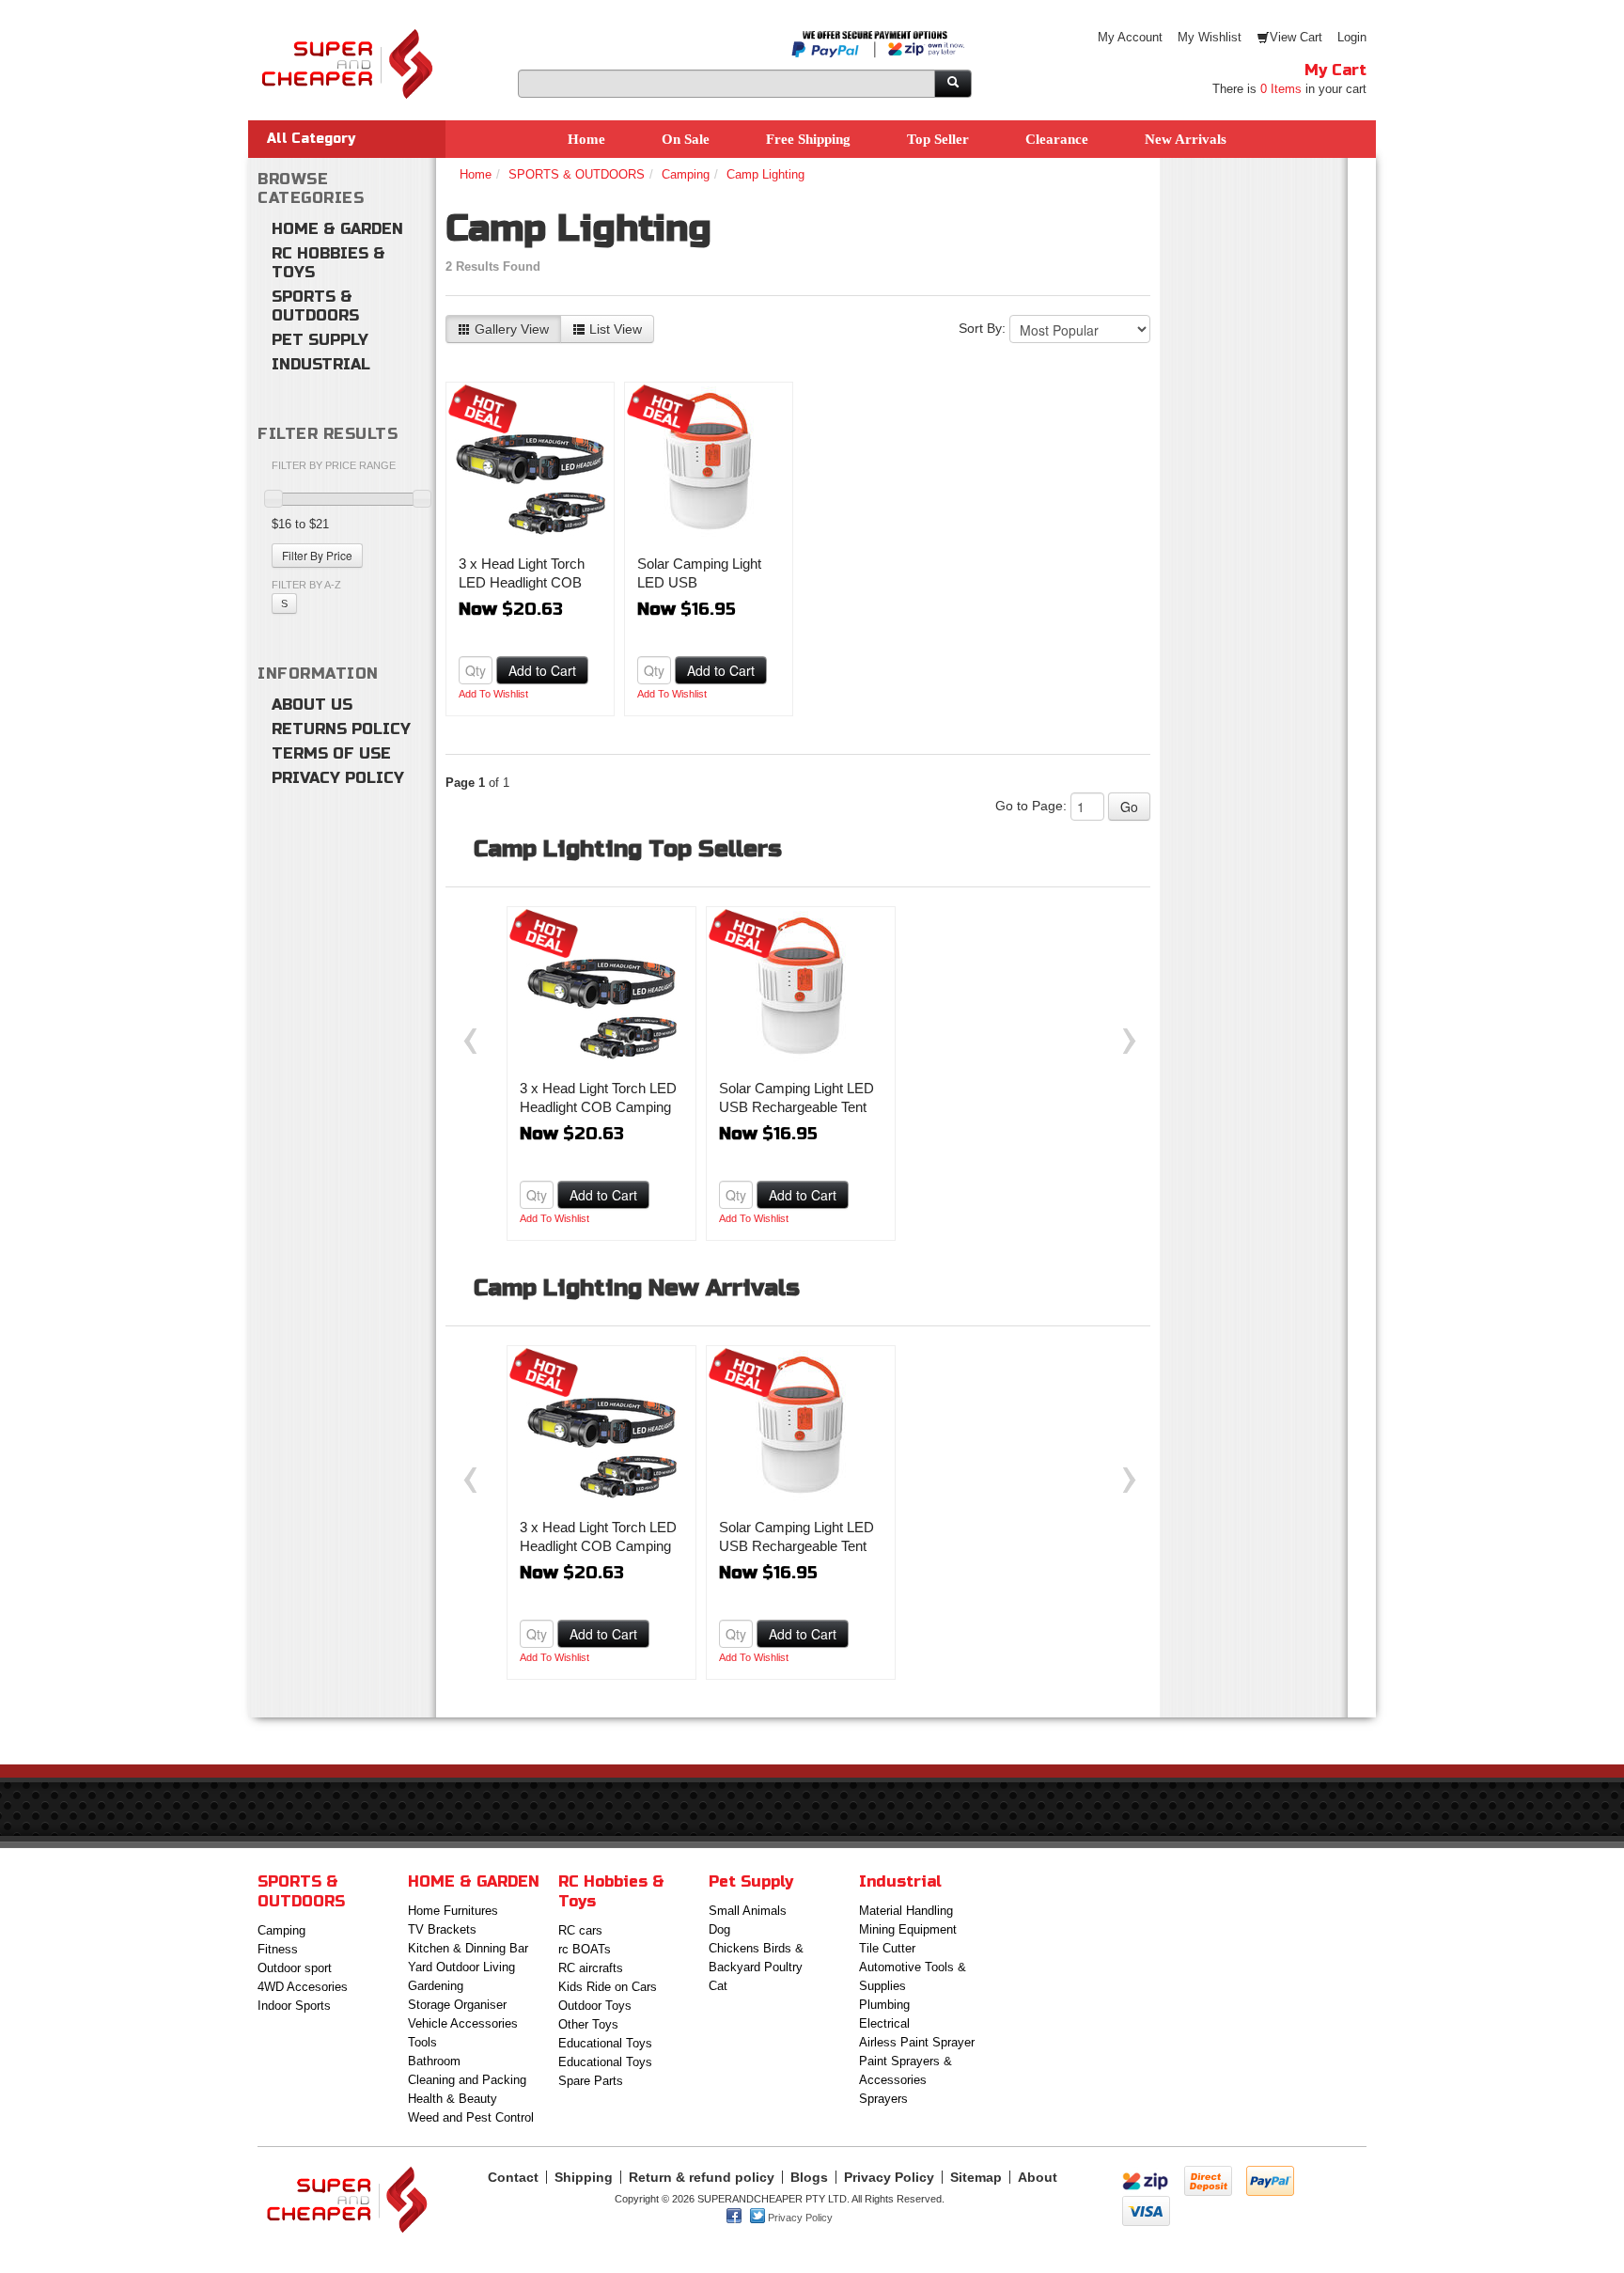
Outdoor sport (295, 1968)
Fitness (278, 1949)
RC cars (580, 1930)
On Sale (686, 139)
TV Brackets (442, 1929)
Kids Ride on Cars (608, 1987)
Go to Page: (1031, 806)
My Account (1130, 37)
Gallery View (510, 329)
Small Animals (748, 1911)
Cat (718, 1986)
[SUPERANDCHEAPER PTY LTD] (347, 37)
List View (614, 329)
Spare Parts (591, 2081)
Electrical (884, 2023)
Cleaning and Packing (467, 2080)
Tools (422, 2042)
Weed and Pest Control (471, 2117)
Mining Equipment (908, 1929)
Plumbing (884, 2005)
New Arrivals (1186, 139)
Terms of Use (331, 753)
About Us (312, 705)
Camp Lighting (765, 174)
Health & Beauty (453, 2099)
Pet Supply (320, 340)
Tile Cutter (887, 1948)
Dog (719, 1929)
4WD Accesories (303, 1987)
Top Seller (938, 139)
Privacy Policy (338, 778)
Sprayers (883, 2099)
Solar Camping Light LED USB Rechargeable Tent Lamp (796, 1107)
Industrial (321, 364)
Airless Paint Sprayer (917, 2042)
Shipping (584, 2177)
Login (1352, 37)
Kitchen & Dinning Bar (468, 1948)
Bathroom (434, 2061)
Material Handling (906, 1911)
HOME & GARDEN (337, 229)
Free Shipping (808, 139)
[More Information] (530, 462)
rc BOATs (585, 1949)
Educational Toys (605, 2043)
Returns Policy (341, 729)
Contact (513, 2177)
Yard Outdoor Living (461, 1967)
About (1038, 2177)
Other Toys (588, 2024)
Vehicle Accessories (463, 2023)
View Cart (1296, 37)
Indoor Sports (294, 2006)
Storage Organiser (457, 2005)
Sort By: (982, 328)
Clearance (1057, 139)
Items (1281, 89)
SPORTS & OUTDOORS (315, 306)
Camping (686, 174)
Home (586, 139)
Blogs (809, 2177)
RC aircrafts (591, 1968)
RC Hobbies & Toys (328, 263)
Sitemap (976, 2177)
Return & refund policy (702, 2177)
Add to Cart (542, 670)
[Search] (953, 84)
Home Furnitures (453, 1911)
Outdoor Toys (595, 2006)
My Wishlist (1210, 37)
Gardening (436, 1986)
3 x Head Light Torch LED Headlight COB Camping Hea (522, 582)
